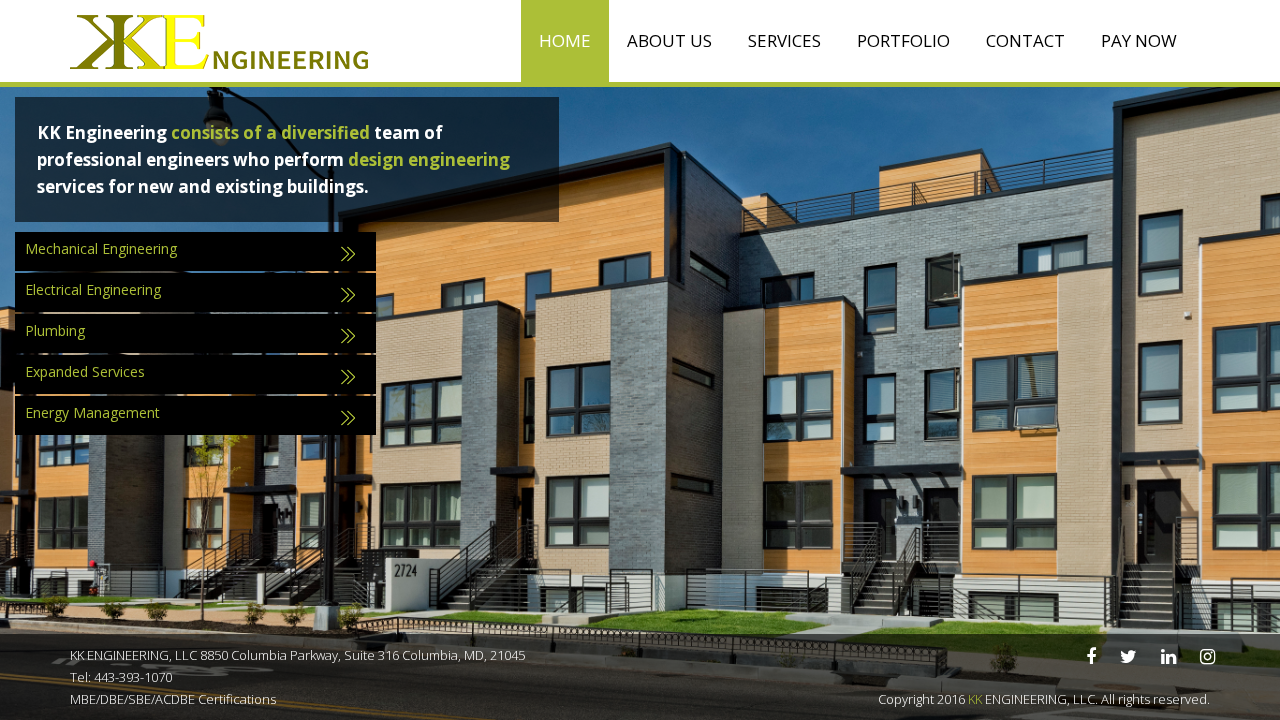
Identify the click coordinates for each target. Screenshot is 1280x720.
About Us (669, 40)
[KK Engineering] (220, 41)
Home (565, 40)
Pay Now (1139, 40)
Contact (1025, 40)
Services (784, 40)
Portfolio (903, 40)
